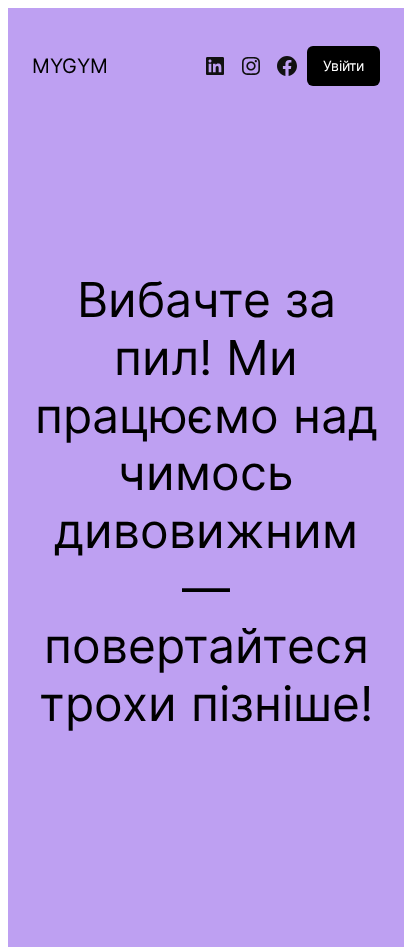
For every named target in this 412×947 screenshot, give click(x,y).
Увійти (343, 65)
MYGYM (70, 66)
